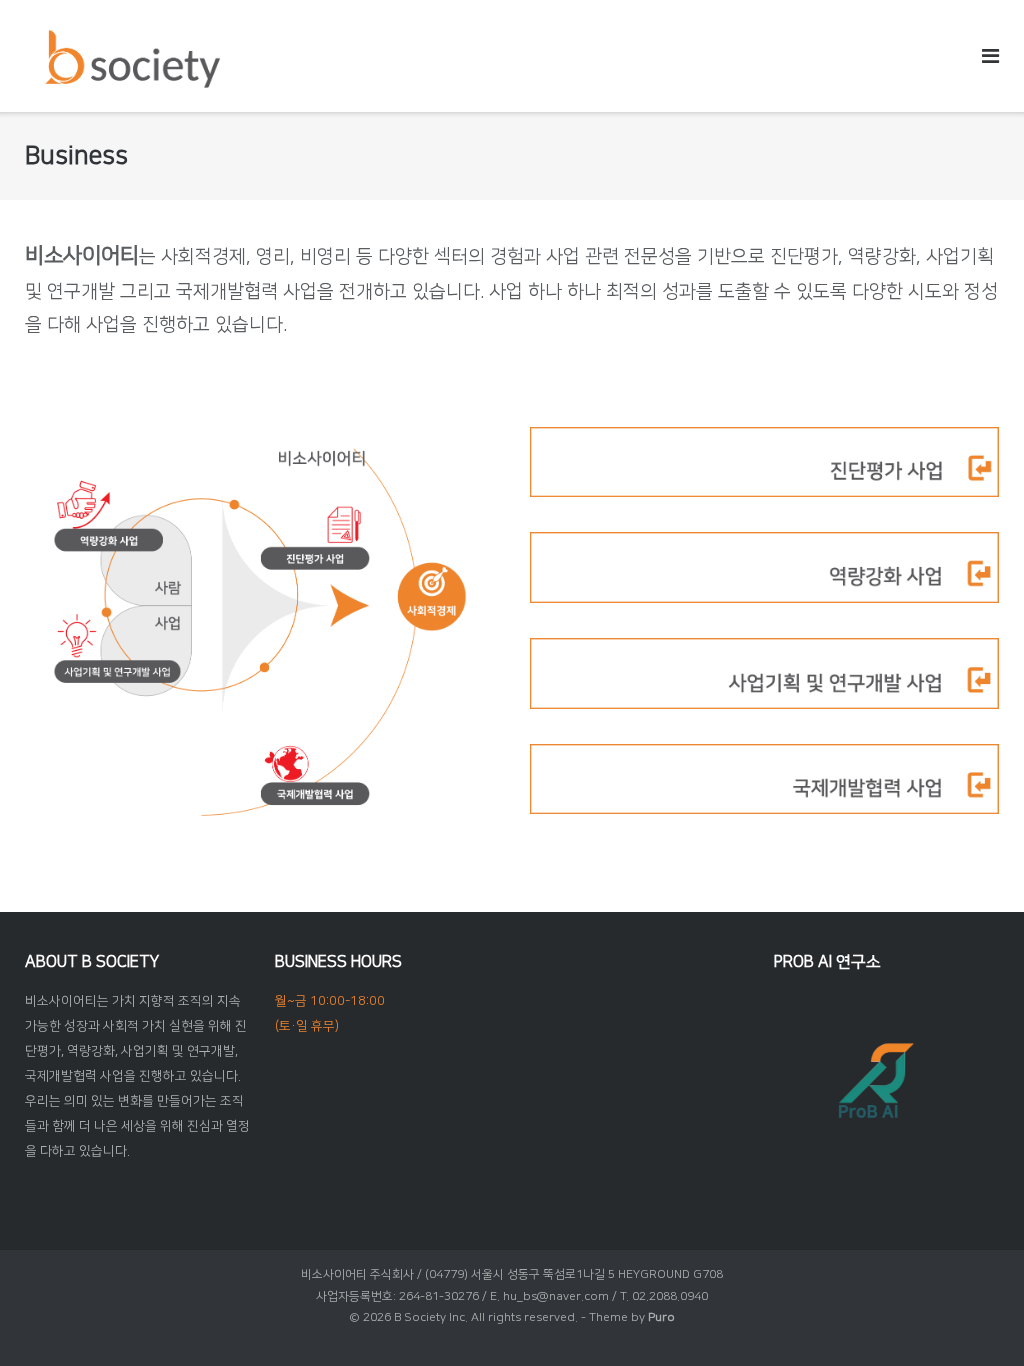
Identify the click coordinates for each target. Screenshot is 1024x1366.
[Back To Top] (974, 1317)
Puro (661, 1317)
